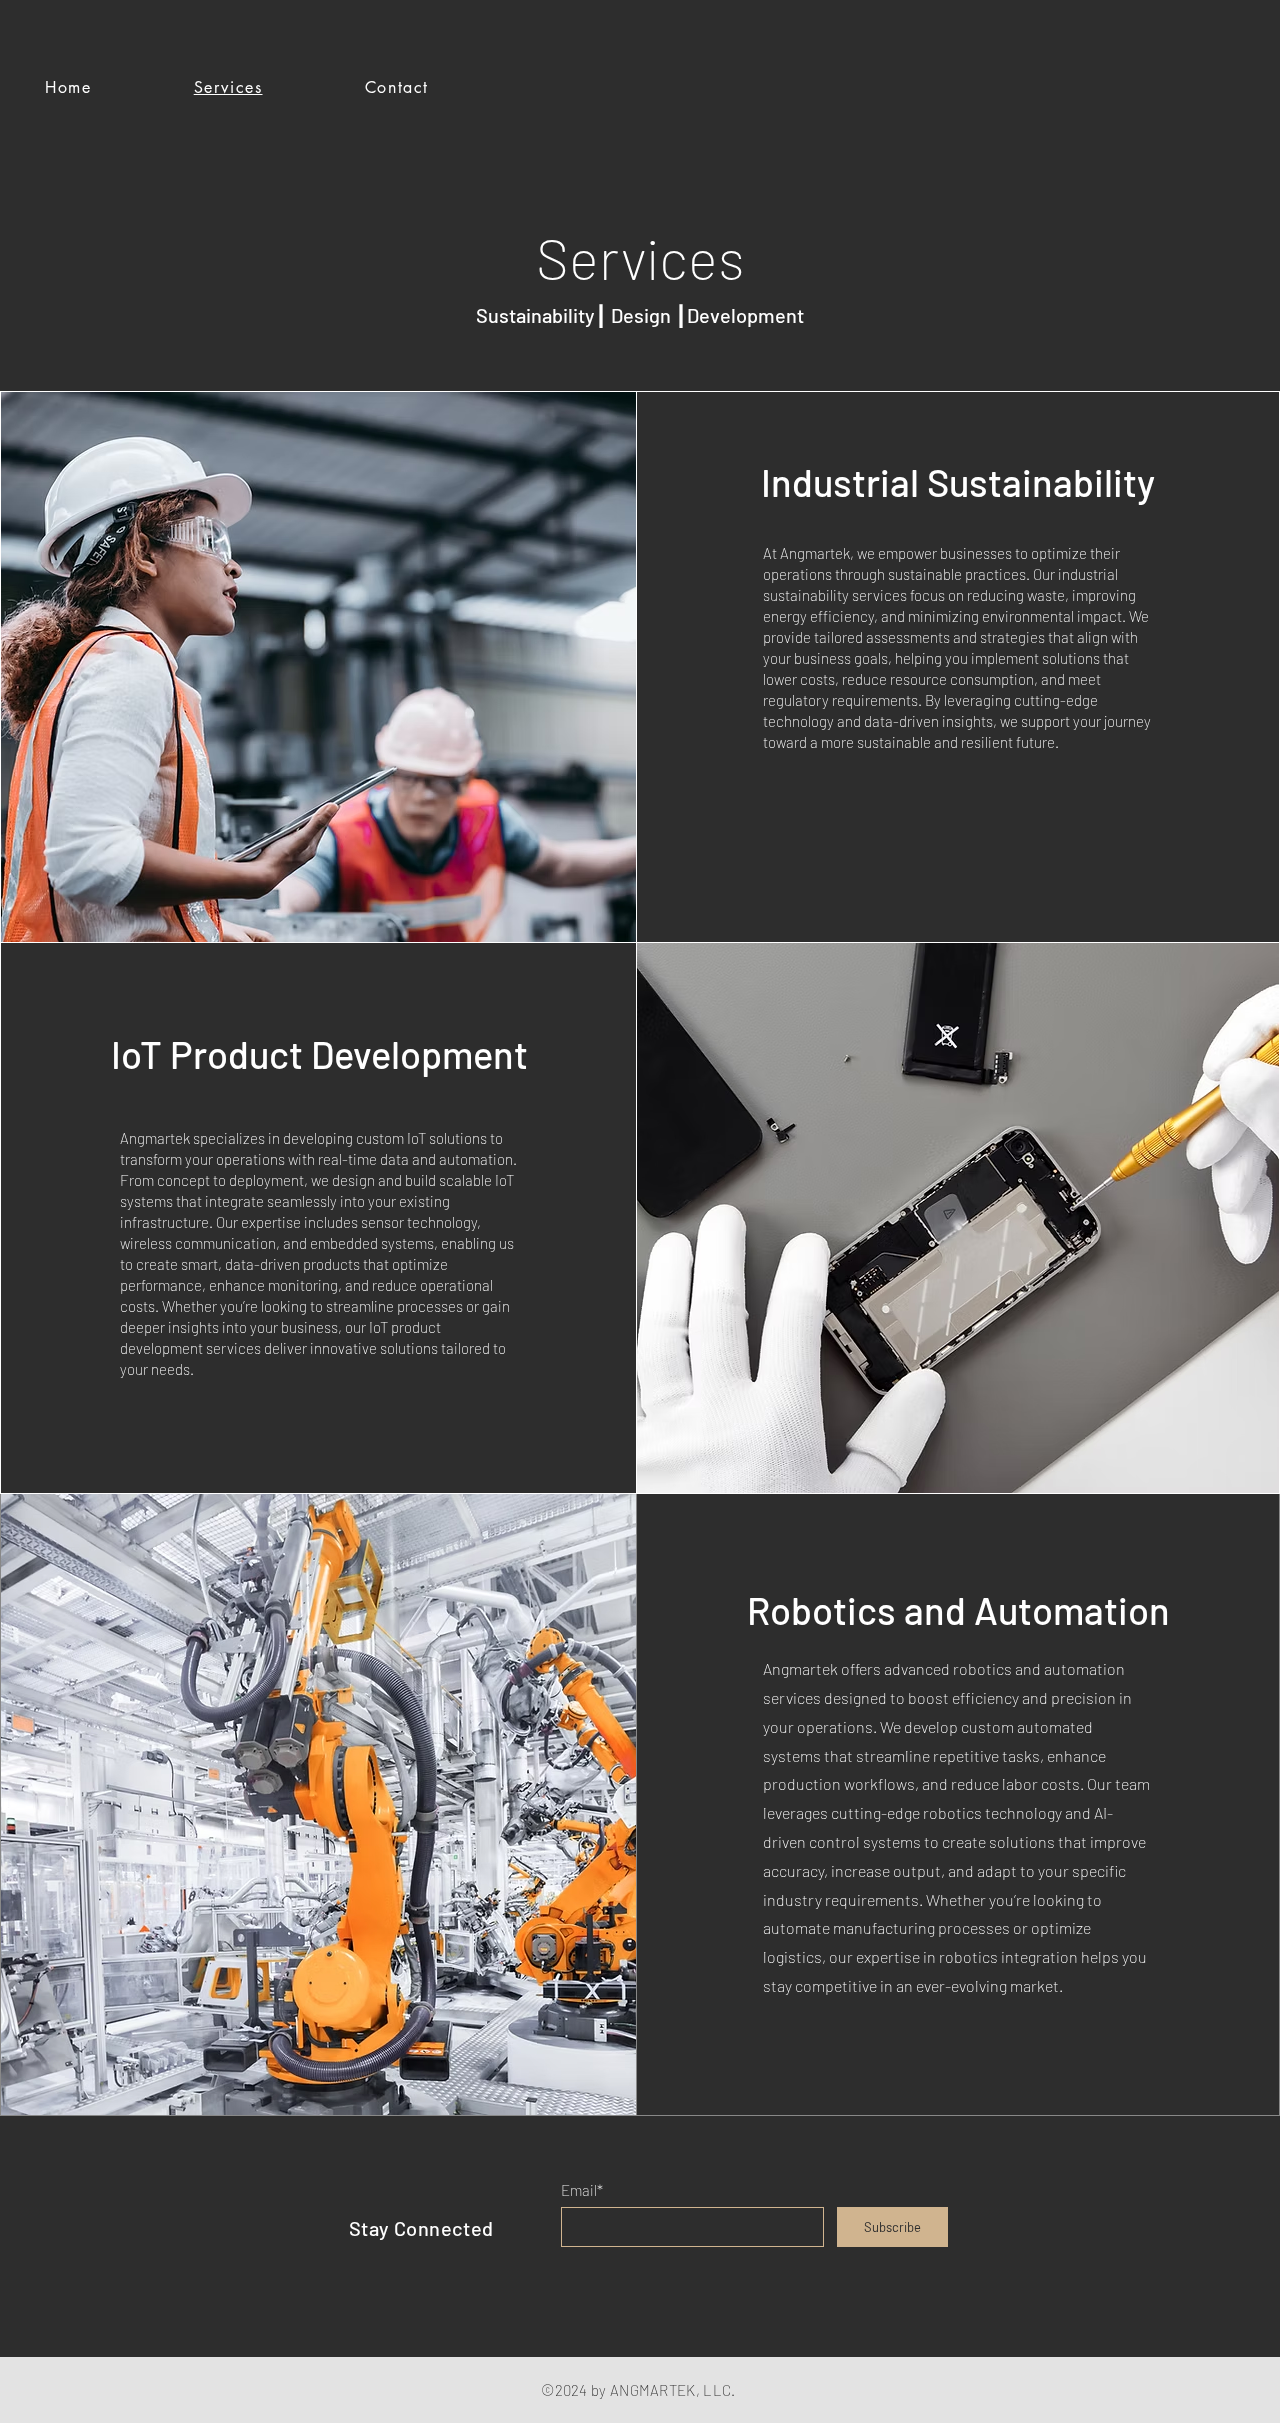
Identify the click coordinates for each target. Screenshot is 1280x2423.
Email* (582, 2190)
